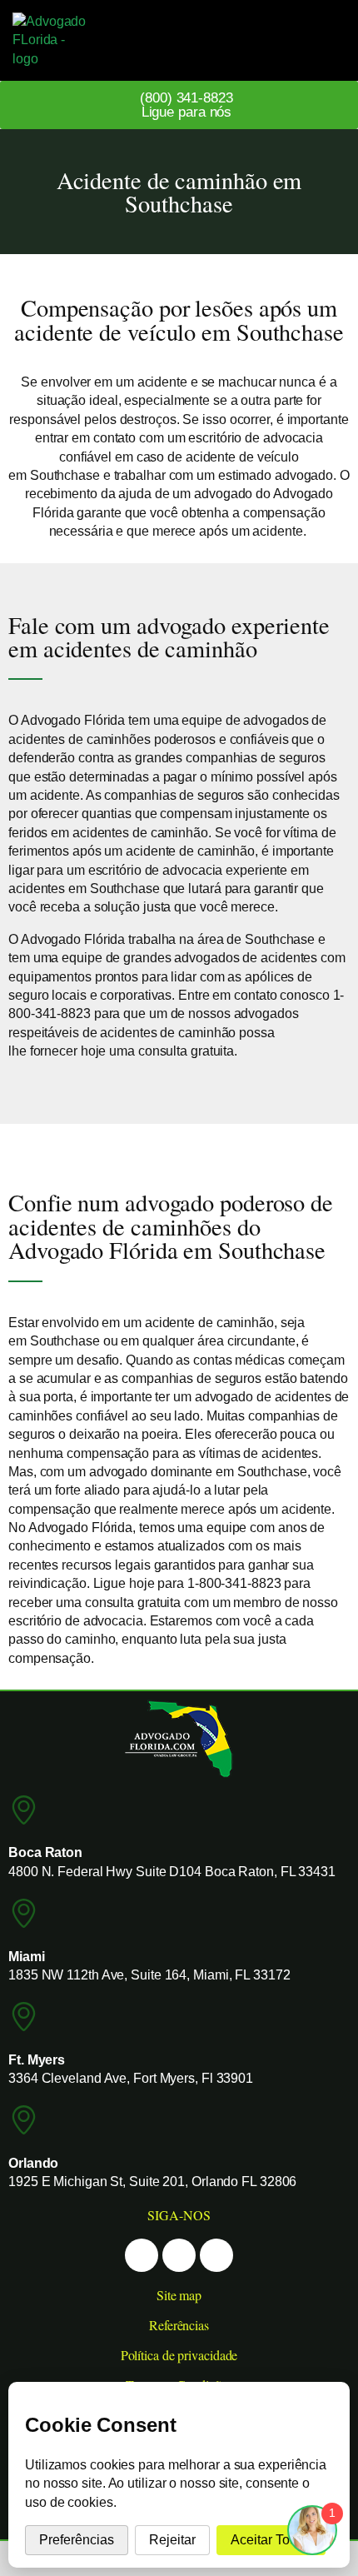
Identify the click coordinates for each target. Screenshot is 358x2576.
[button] (322, 40)
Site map (179, 2295)
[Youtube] (216, 2255)
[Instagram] (179, 2255)
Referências (179, 2325)
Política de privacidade (179, 2355)
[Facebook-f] (142, 2255)
